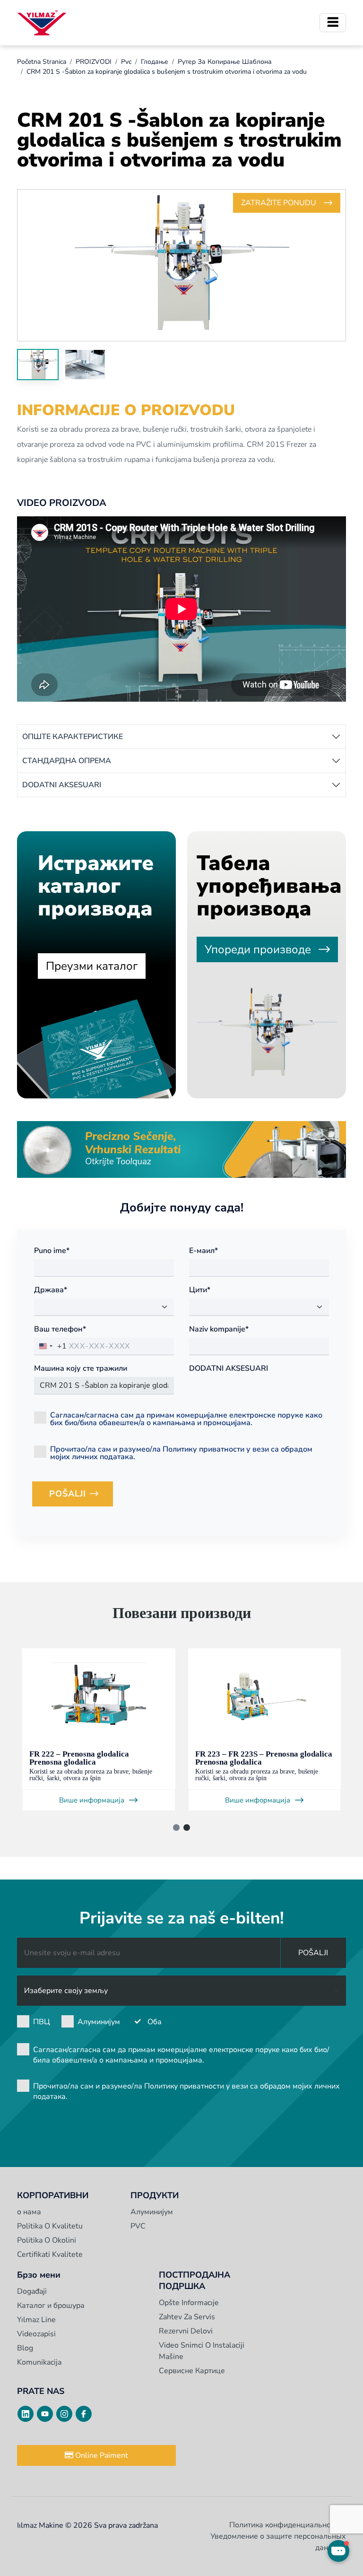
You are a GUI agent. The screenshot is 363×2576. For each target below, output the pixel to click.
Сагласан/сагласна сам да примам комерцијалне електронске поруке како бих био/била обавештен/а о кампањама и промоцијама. (186, 1418)
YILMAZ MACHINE (42, 23)
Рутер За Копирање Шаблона (225, 62)
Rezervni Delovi (186, 2331)
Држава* (51, 1290)
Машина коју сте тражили (81, 1368)
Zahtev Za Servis (187, 2317)
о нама (29, 2212)
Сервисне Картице (192, 2371)
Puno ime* (52, 1251)
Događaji (32, 2291)
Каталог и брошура (51, 2306)
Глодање (155, 62)
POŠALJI (81, 1497)
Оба (155, 2022)
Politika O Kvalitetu (50, 2226)
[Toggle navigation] (333, 23)
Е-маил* (203, 1251)
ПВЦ (42, 2022)
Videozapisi (36, 2334)
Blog (25, 2348)
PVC (138, 2226)
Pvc (126, 62)
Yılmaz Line (36, 2320)
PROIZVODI (94, 62)
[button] (176, 1828)
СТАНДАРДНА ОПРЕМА (67, 761)
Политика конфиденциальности (286, 2525)
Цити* (200, 1290)
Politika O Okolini (47, 2240)
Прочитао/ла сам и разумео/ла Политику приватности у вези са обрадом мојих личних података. (181, 1452)
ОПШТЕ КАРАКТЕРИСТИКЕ (73, 737)
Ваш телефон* (60, 1329)
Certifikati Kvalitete (50, 2254)
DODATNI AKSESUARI (62, 785)
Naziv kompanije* (219, 1329)
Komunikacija (39, 2362)
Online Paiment (101, 2455)
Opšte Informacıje (189, 2303)
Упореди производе (258, 949)
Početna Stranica (42, 62)
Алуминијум (99, 2022)
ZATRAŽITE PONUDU (279, 203)
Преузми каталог (92, 966)
